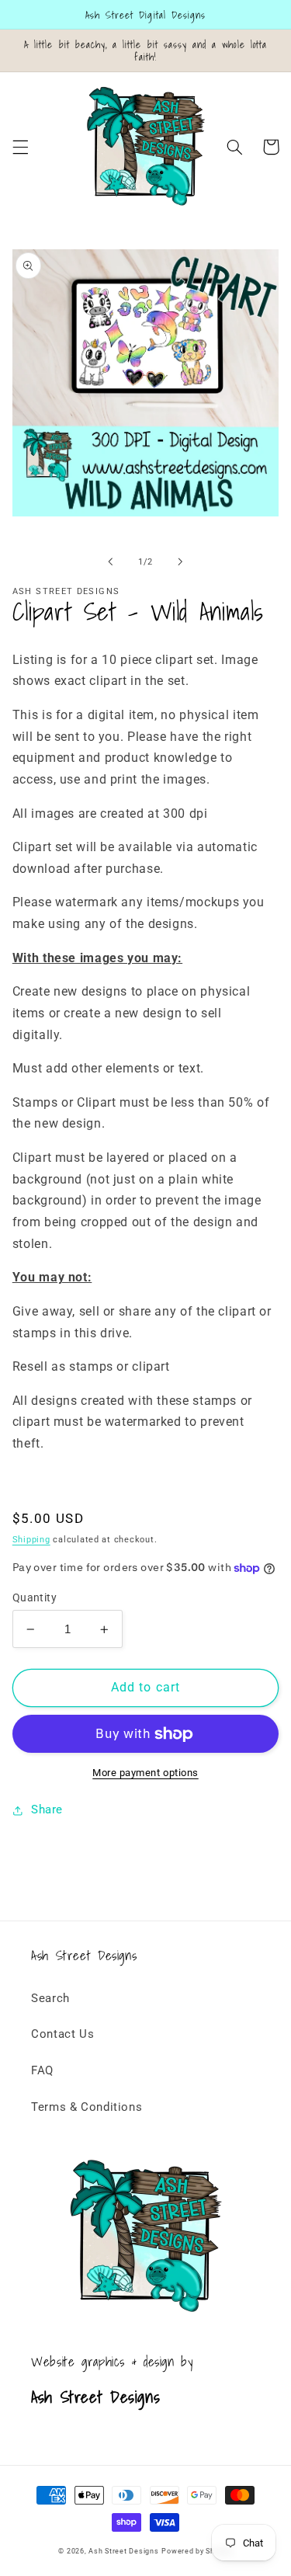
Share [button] (47, 1809)
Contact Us (62, 2034)
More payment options (145, 1773)
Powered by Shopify (197, 2551)
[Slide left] (110, 561)
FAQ (42, 2070)
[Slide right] (181, 561)
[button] (20, 147)
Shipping (31, 1540)
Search (50, 1998)
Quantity (35, 1597)
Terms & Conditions (87, 2107)
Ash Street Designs (123, 2551)
